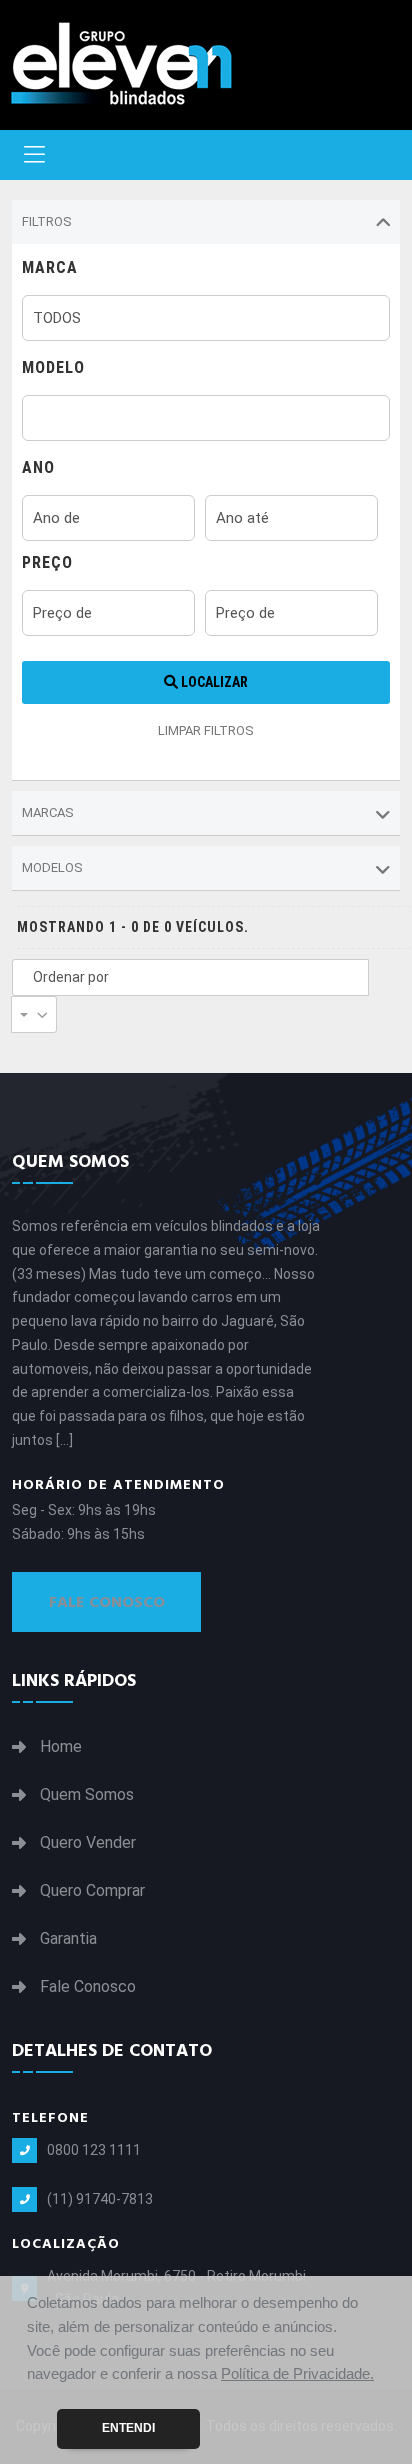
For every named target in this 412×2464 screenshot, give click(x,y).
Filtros (47, 221)
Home (61, 1747)
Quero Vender (88, 1843)
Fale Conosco (107, 1602)
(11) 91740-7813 (100, 2199)
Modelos (52, 867)
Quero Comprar (92, 1891)
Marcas (48, 812)
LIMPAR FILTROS (206, 730)
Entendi (128, 2428)
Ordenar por (71, 977)
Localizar (213, 682)
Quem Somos (87, 1795)
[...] (64, 1440)
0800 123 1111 (94, 2150)
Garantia (68, 1939)
